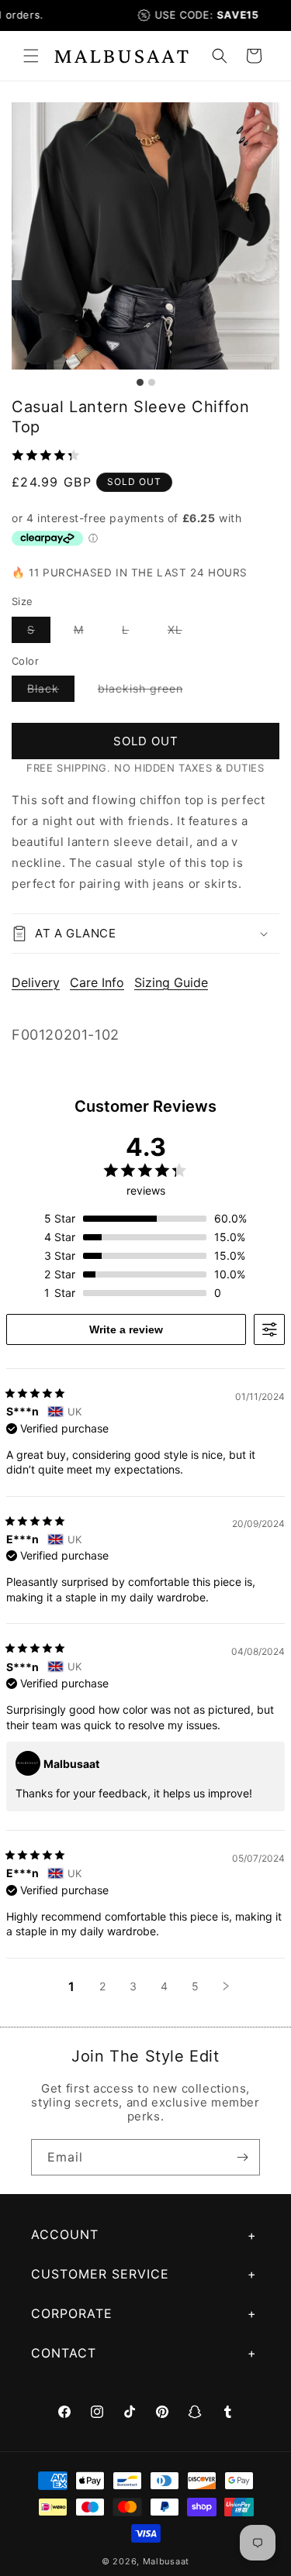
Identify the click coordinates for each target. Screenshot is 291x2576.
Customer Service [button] (100, 2274)
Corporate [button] (72, 2313)
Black (51, 691)
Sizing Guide (171, 982)
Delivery (36, 982)
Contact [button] (64, 2353)
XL (183, 633)
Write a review (126, 1329)
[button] (31, 56)
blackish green (148, 691)
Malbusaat (166, 2561)
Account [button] (65, 2234)
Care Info (97, 982)
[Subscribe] (242, 2157)
